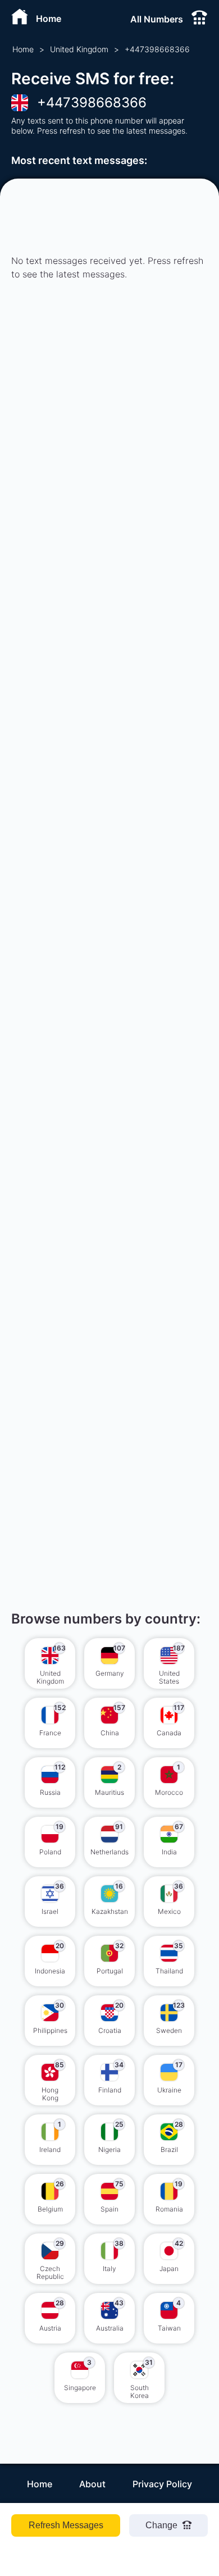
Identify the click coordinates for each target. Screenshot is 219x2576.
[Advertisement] (109, 470)
